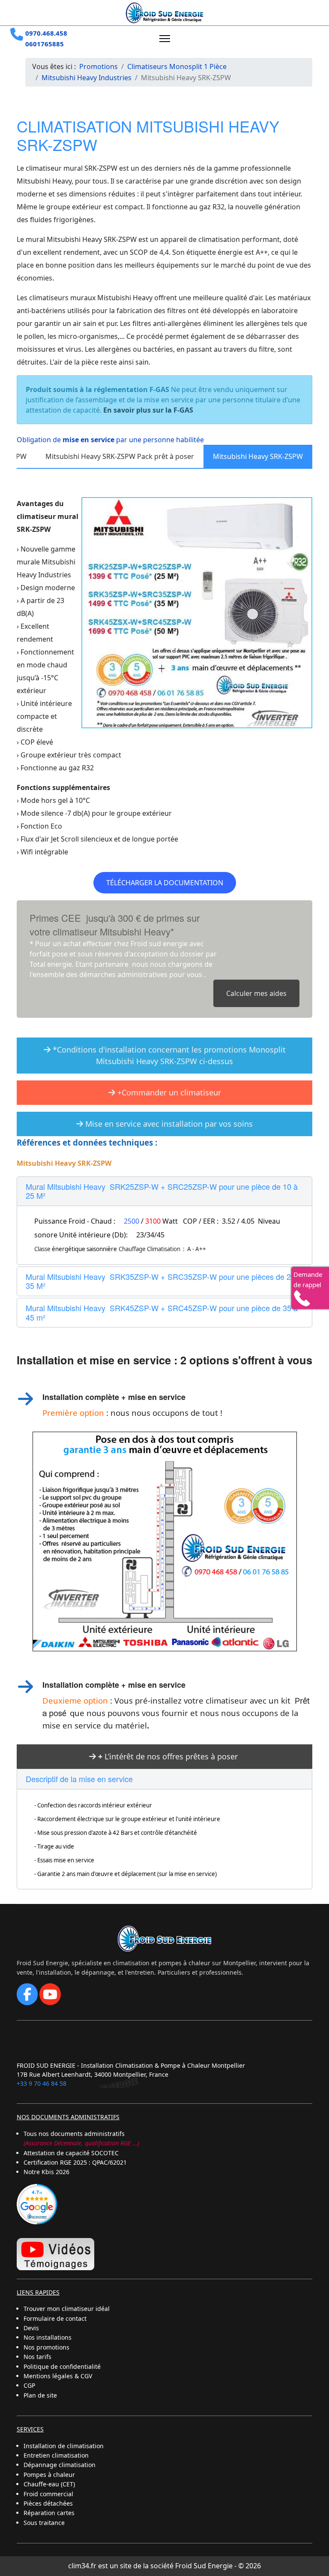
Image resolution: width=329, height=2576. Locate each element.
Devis (31, 2328)
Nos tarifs (37, 2357)
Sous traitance (44, 2523)
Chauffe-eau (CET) (49, 2484)
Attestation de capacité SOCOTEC (71, 2153)
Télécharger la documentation (165, 883)
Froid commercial (48, 2494)
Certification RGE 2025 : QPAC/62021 (75, 2162)
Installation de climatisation (64, 2446)
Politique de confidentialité (62, 2366)
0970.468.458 (46, 33)
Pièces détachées (48, 2503)
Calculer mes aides (256, 993)
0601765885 (45, 44)
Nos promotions (46, 2347)
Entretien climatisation (56, 2455)
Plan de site (40, 2395)
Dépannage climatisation (60, 2465)
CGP (29, 2385)
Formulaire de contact (55, 2318)
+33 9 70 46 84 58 (42, 2083)
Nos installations (48, 2337)
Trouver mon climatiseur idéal (67, 2309)
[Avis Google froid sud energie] (37, 2203)
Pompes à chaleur (49, 2475)
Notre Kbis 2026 (46, 2172)
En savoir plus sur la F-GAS (148, 410)
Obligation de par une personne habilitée (110, 440)
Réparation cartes (49, 2513)
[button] (164, 1191)
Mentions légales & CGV (58, 2376)
